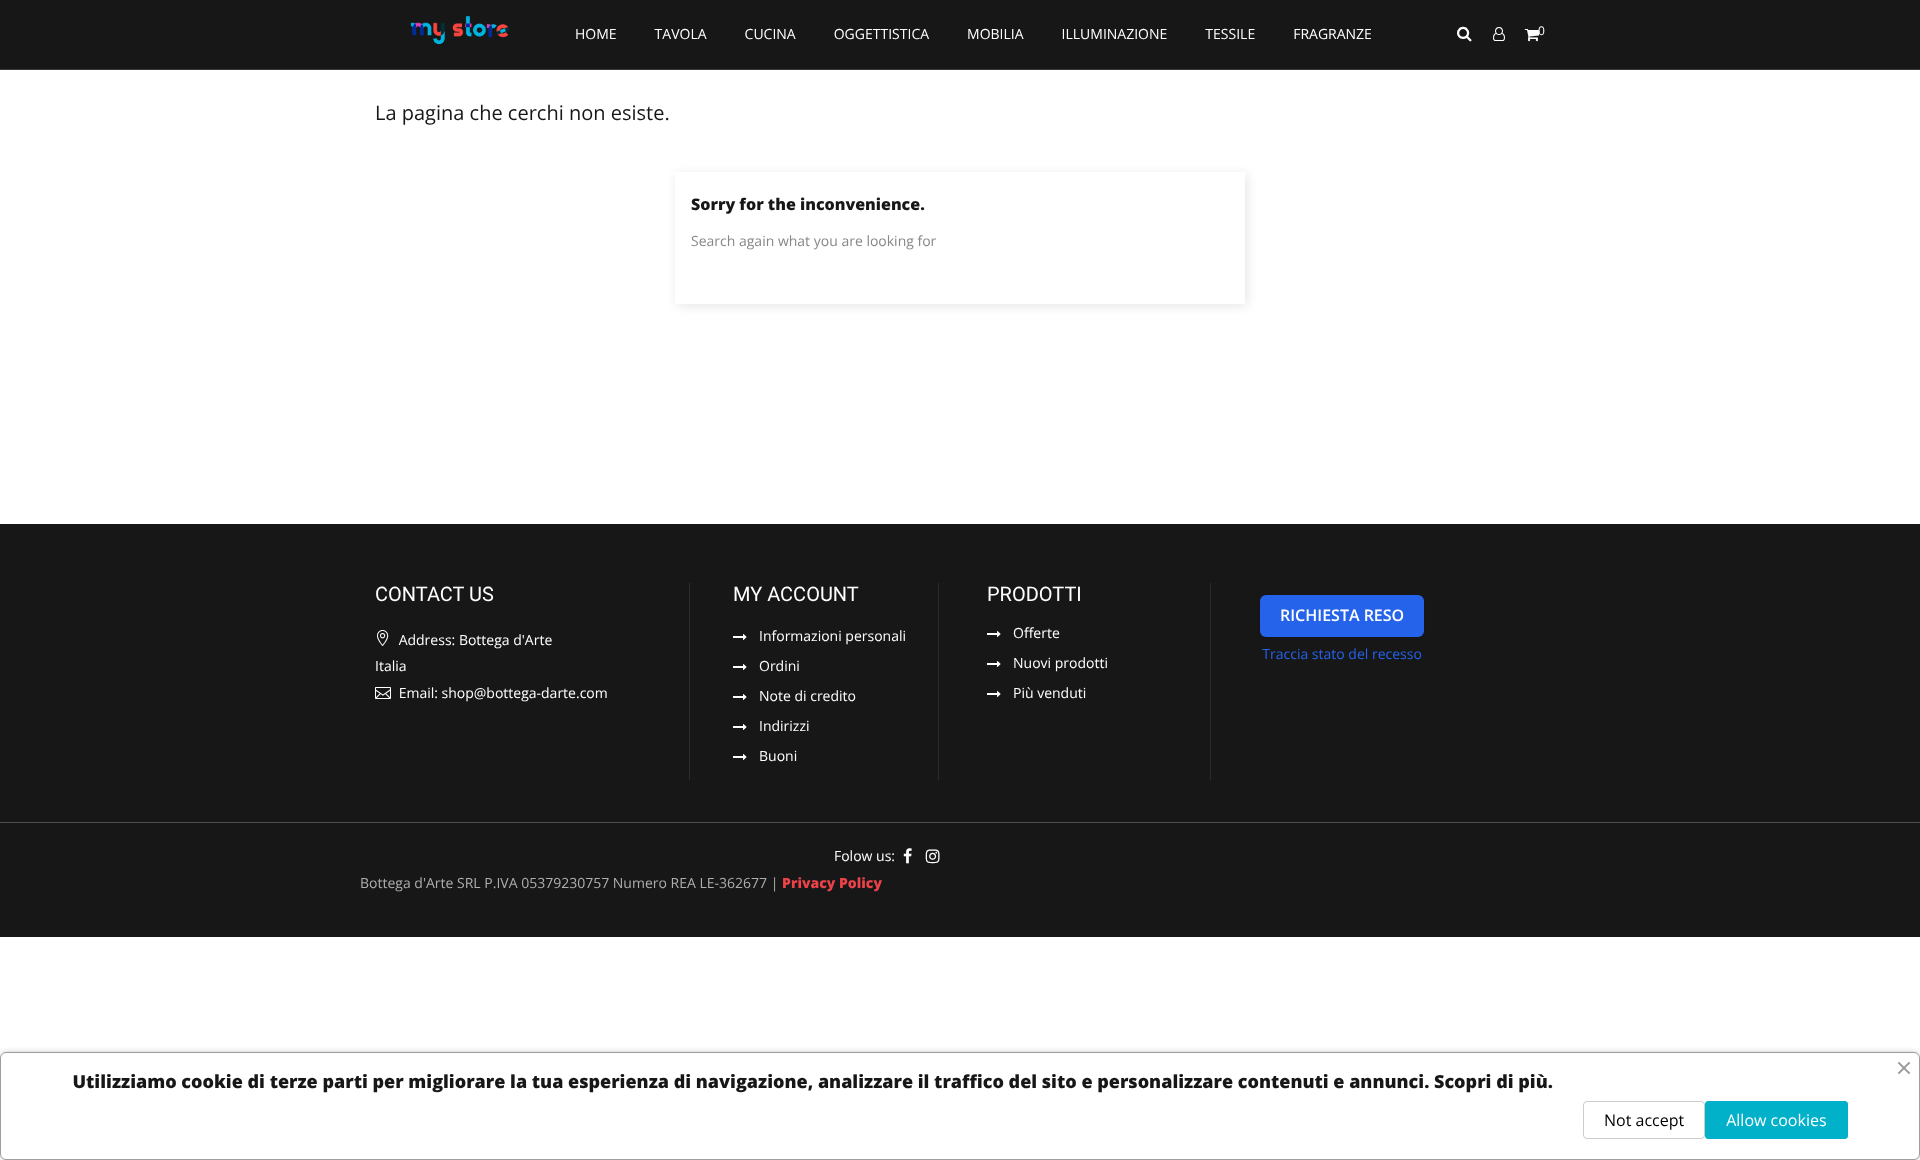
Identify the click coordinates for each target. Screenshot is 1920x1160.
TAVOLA (681, 34)
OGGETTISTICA (881, 34)
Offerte (1036, 635)
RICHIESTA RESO (1342, 615)
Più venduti (1049, 695)
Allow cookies (1776, 1120)
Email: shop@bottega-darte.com (501, 693)
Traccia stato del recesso (1342, 654)
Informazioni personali (832, 638)
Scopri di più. (1493, 1082)
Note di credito (807, 698)
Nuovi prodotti (1060, 665)
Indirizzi (784, 728)
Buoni (778, 758)
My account (796, 594)
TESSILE (1230, 34)
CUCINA (770, 34)
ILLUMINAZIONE (1115, 34)
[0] (1532, 35)
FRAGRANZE (1332, 34)
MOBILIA (995, 34)
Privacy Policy (832, 883)
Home (596, 34)
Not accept (1644, 1120)
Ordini (779, 668)
